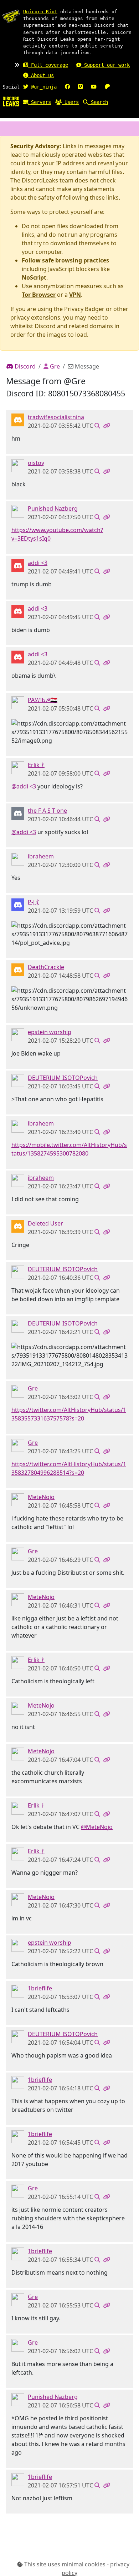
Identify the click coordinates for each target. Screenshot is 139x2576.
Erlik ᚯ (36, 765)
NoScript (34, 277)
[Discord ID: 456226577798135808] (18, 1226)
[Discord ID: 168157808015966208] (18, 969)
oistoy (36, 463)
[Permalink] (107, 426)
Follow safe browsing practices (65, 260)
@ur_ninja (42, 87)
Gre (54, 366)
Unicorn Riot (40, 12)
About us (41, 75)
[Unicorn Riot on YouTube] (94, 87)
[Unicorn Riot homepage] (11, 16)
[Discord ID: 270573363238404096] (18, 1034)
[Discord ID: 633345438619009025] (18, 767)
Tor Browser (39, 295)
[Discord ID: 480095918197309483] (18, 1390)
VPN (75, 295)
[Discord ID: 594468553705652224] (18, 1080)
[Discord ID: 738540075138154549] (18, 565)
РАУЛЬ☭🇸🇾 (43, 700)
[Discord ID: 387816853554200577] (18, 858)
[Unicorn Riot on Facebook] (67, 87)
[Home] (11, 101)
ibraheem (41, 856)
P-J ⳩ (33, 902)
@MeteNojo (97, 1827)
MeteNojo (41, 1497)
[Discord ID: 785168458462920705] (18, 465)
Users (70, 102)
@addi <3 (24, 786)
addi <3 (38, 563)
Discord (24, 366)
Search (98, 102)
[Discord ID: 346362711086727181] (18, 1499)
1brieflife (40, 1988)
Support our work (105, 65)
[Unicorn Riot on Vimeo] (80, 87)
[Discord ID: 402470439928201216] (18, 813)
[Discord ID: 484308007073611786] (18, 702)
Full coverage (48, 65)
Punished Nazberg (53, 508)
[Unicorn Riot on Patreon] (107, 87)
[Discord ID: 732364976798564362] (18, 1990)
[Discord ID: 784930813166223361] (18, 511)
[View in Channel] (97, 426)
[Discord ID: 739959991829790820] (18, 904)
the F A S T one (47, 811)
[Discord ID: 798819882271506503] (18, 419)
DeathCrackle (46, 967)
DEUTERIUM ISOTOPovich (63, 1078)
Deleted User (45, 1223)
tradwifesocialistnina (56, 417)
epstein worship (50, 1032)
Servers (40, 102)
